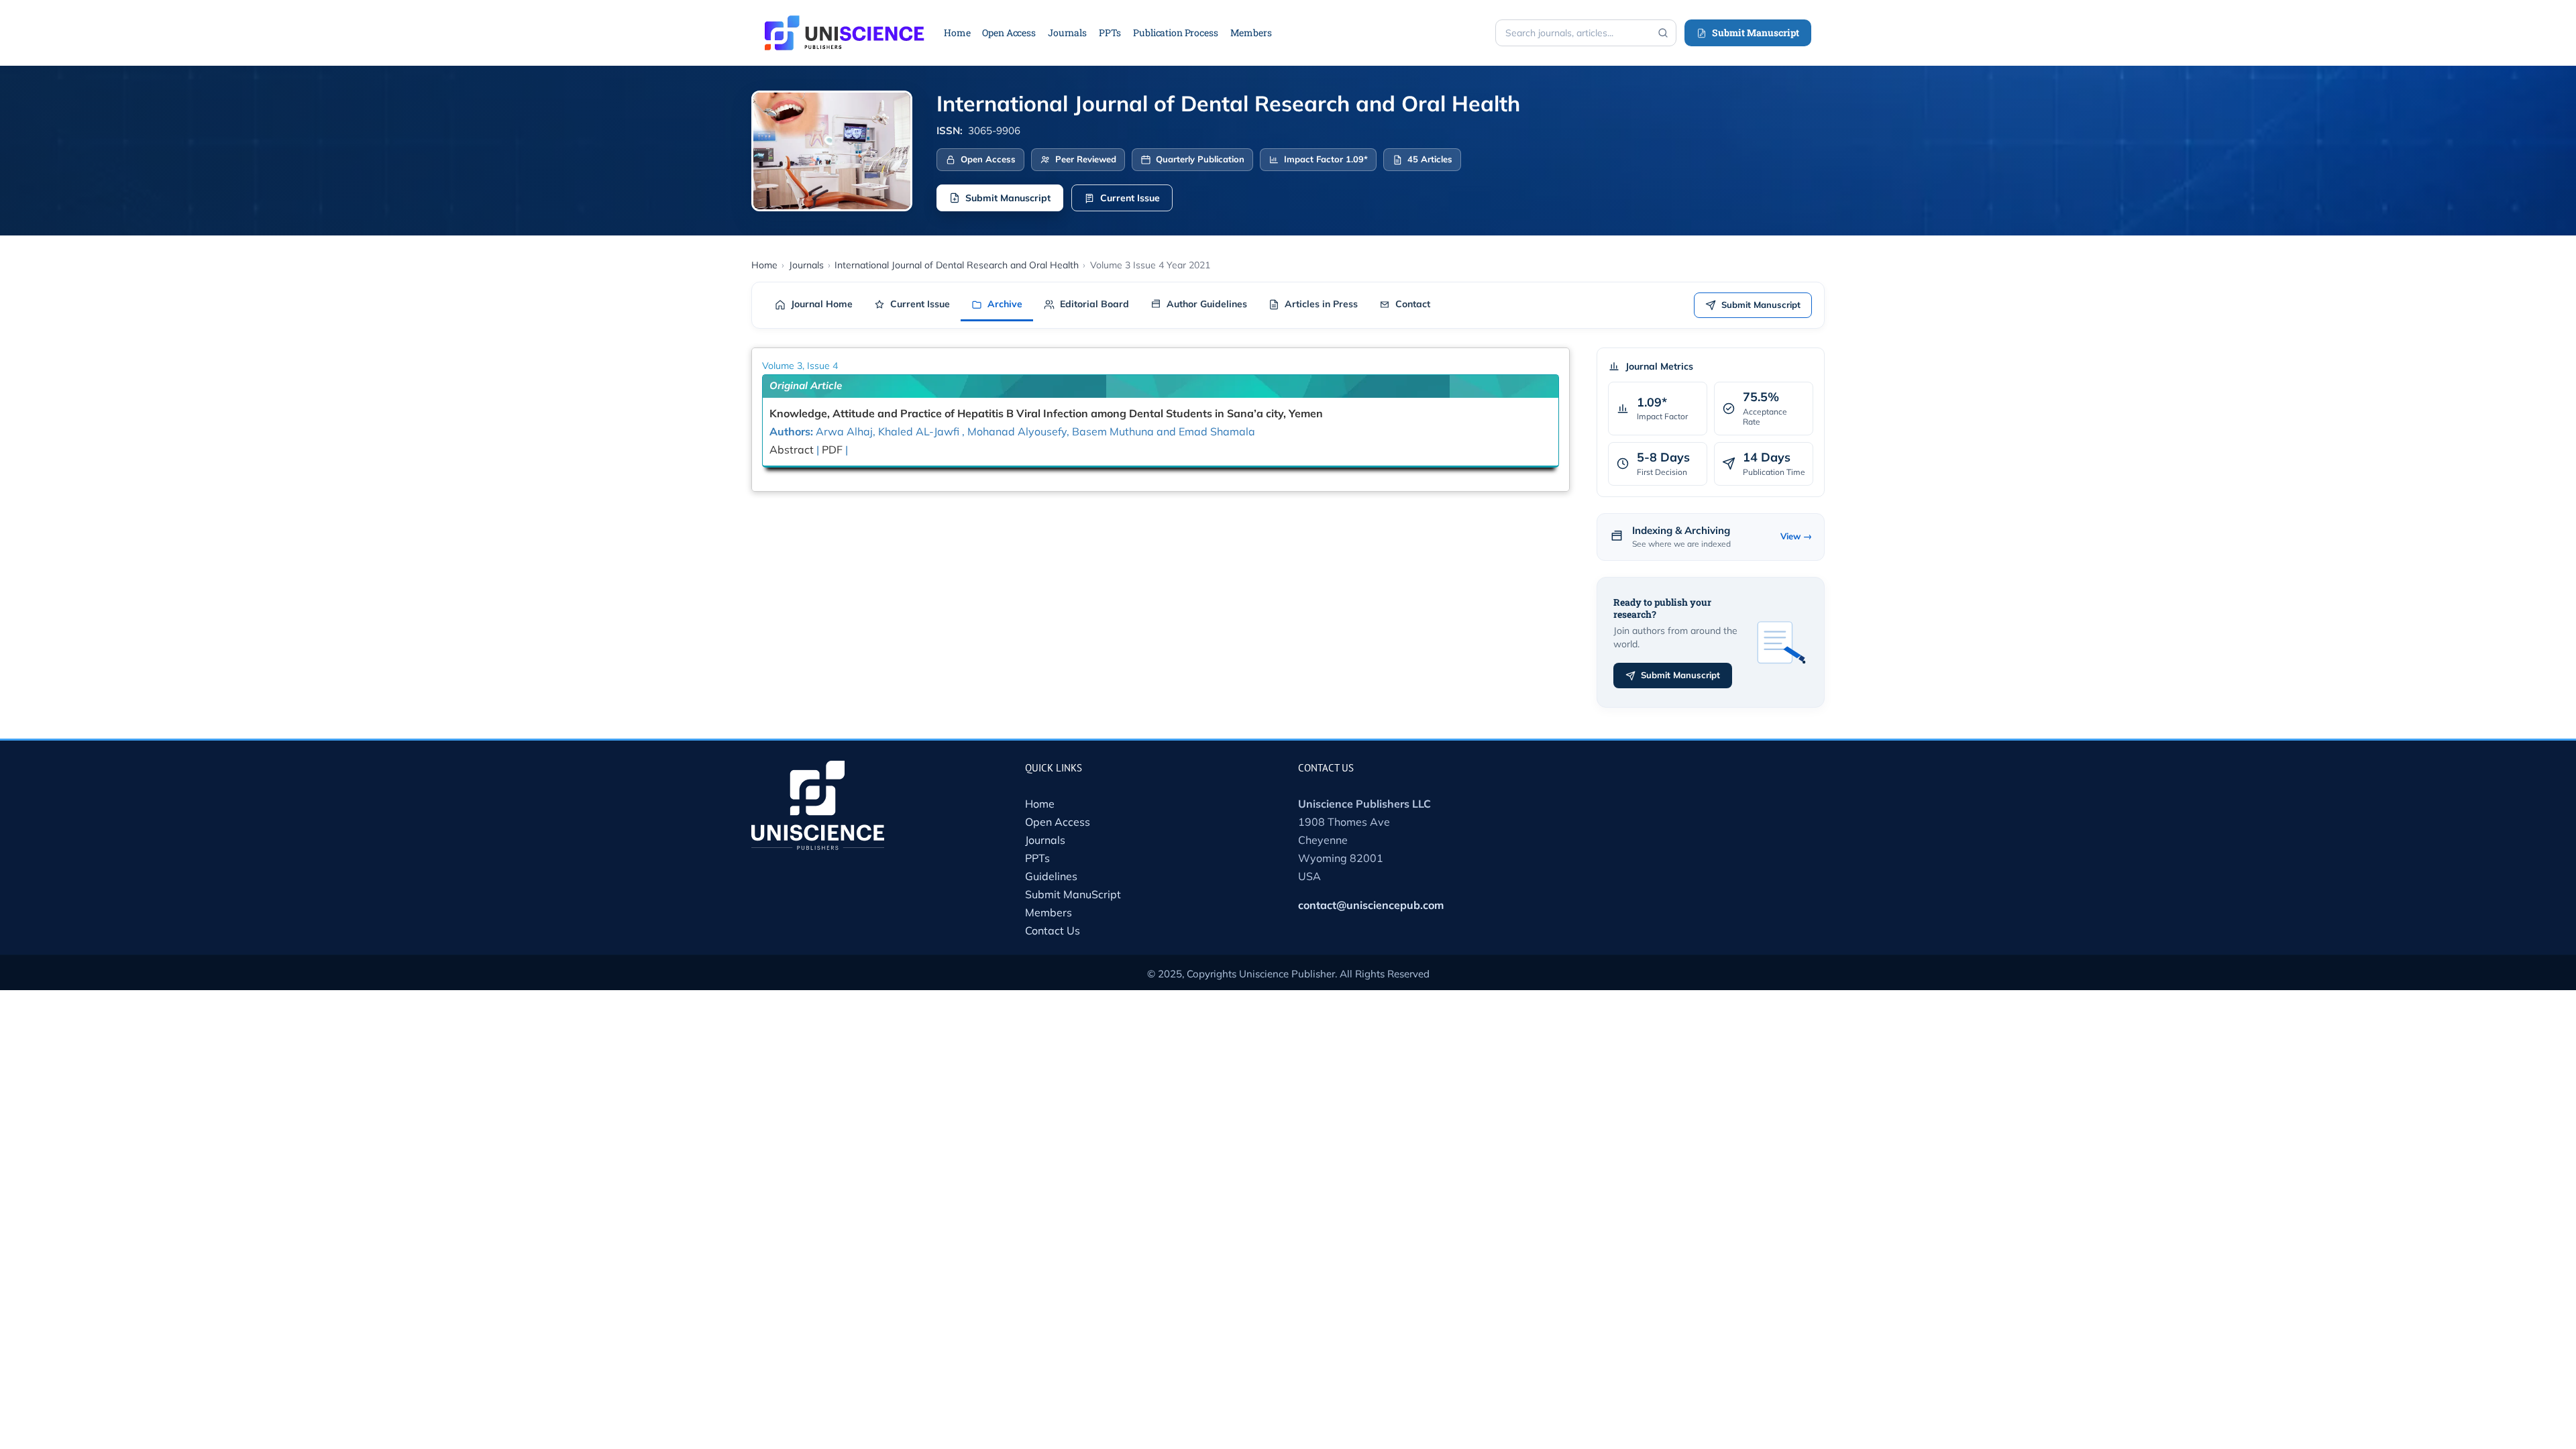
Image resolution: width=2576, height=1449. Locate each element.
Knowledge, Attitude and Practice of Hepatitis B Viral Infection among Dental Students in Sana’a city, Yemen (1046, 413)
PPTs (1037, 858)
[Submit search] (1663, 33)
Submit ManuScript (1073, 894)
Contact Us (1053, 930)
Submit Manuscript (1756, 33)
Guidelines (1051, 876)
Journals (1045, 840)
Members (1049, 912)
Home (1040, 804)
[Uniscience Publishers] (845, 24)
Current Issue (1130, 198)
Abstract (792, 449)
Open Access (1058, 822)
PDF (832, 449)
